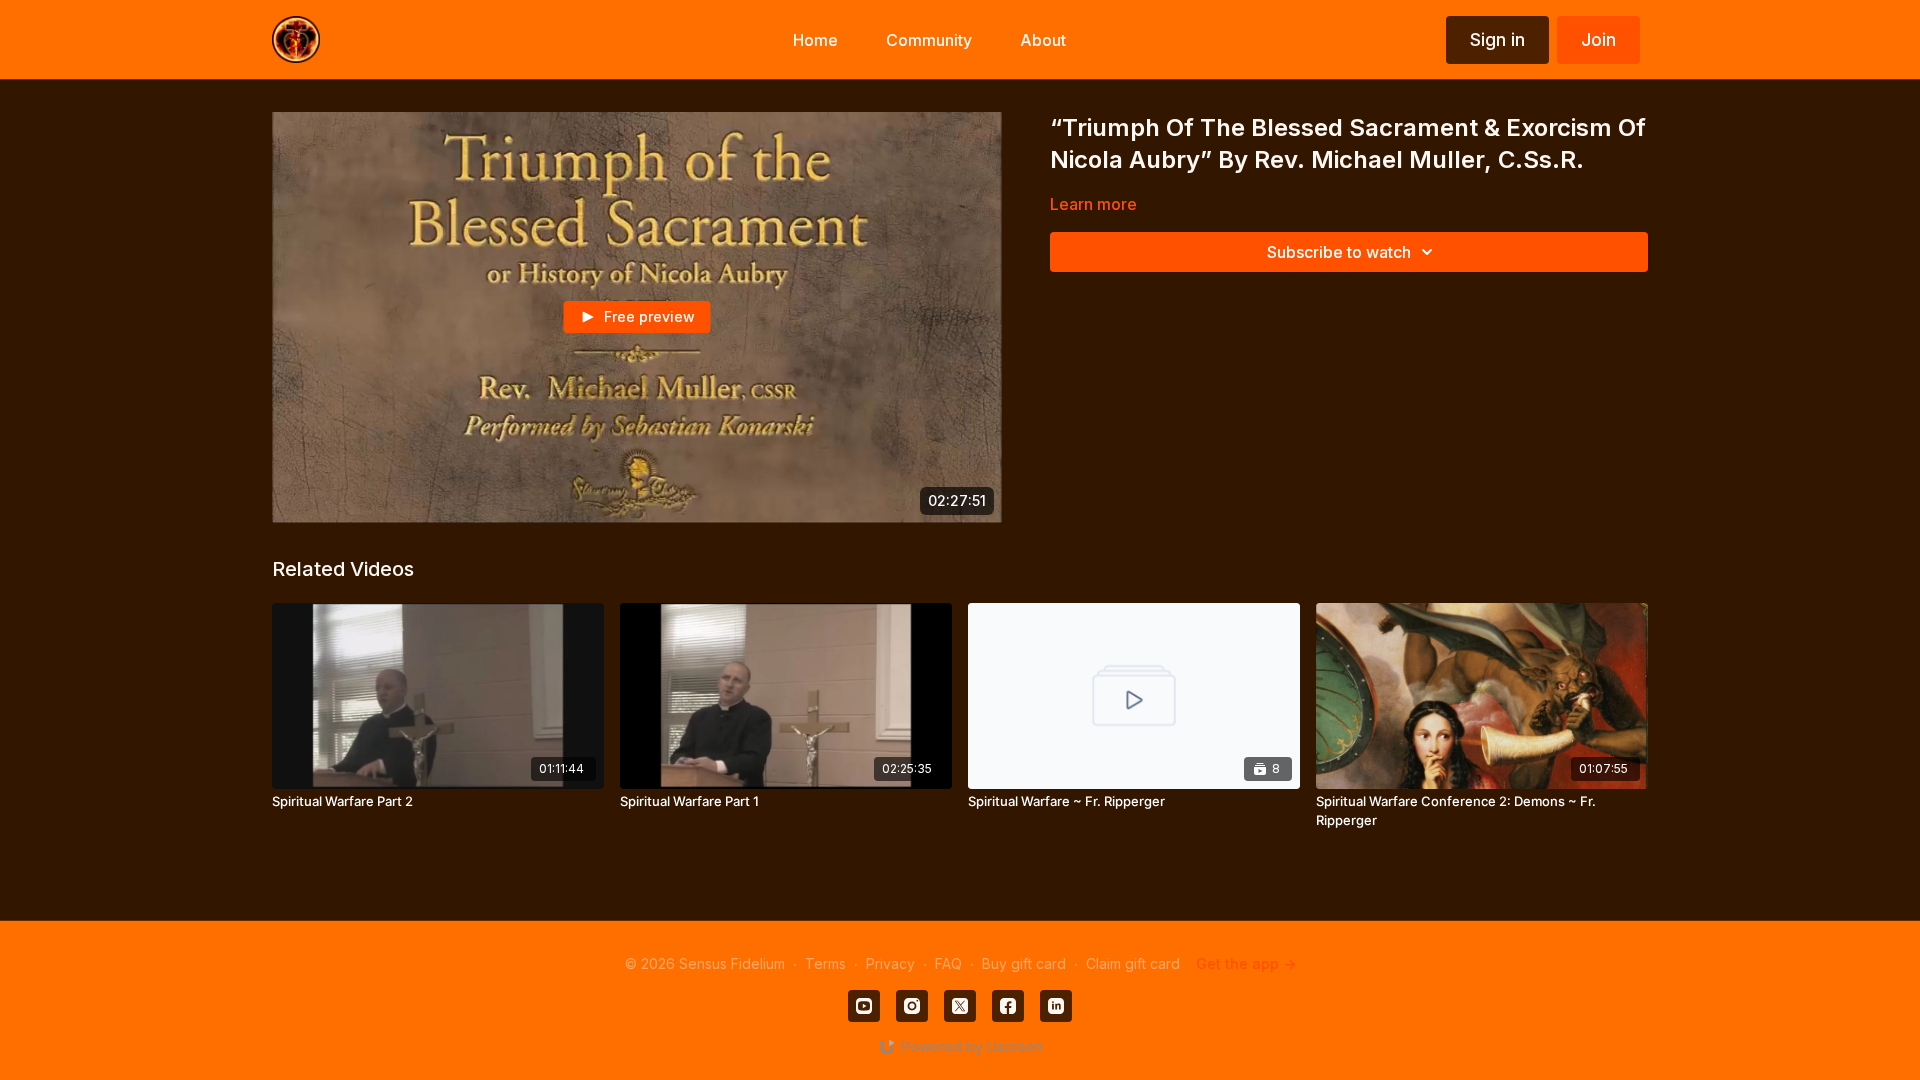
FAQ (948, 963)
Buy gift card (1024, 963)
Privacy (890, 963)
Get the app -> (1246, 963)
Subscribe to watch (1339, 252)
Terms (825, 963)
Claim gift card (1133, 963)
